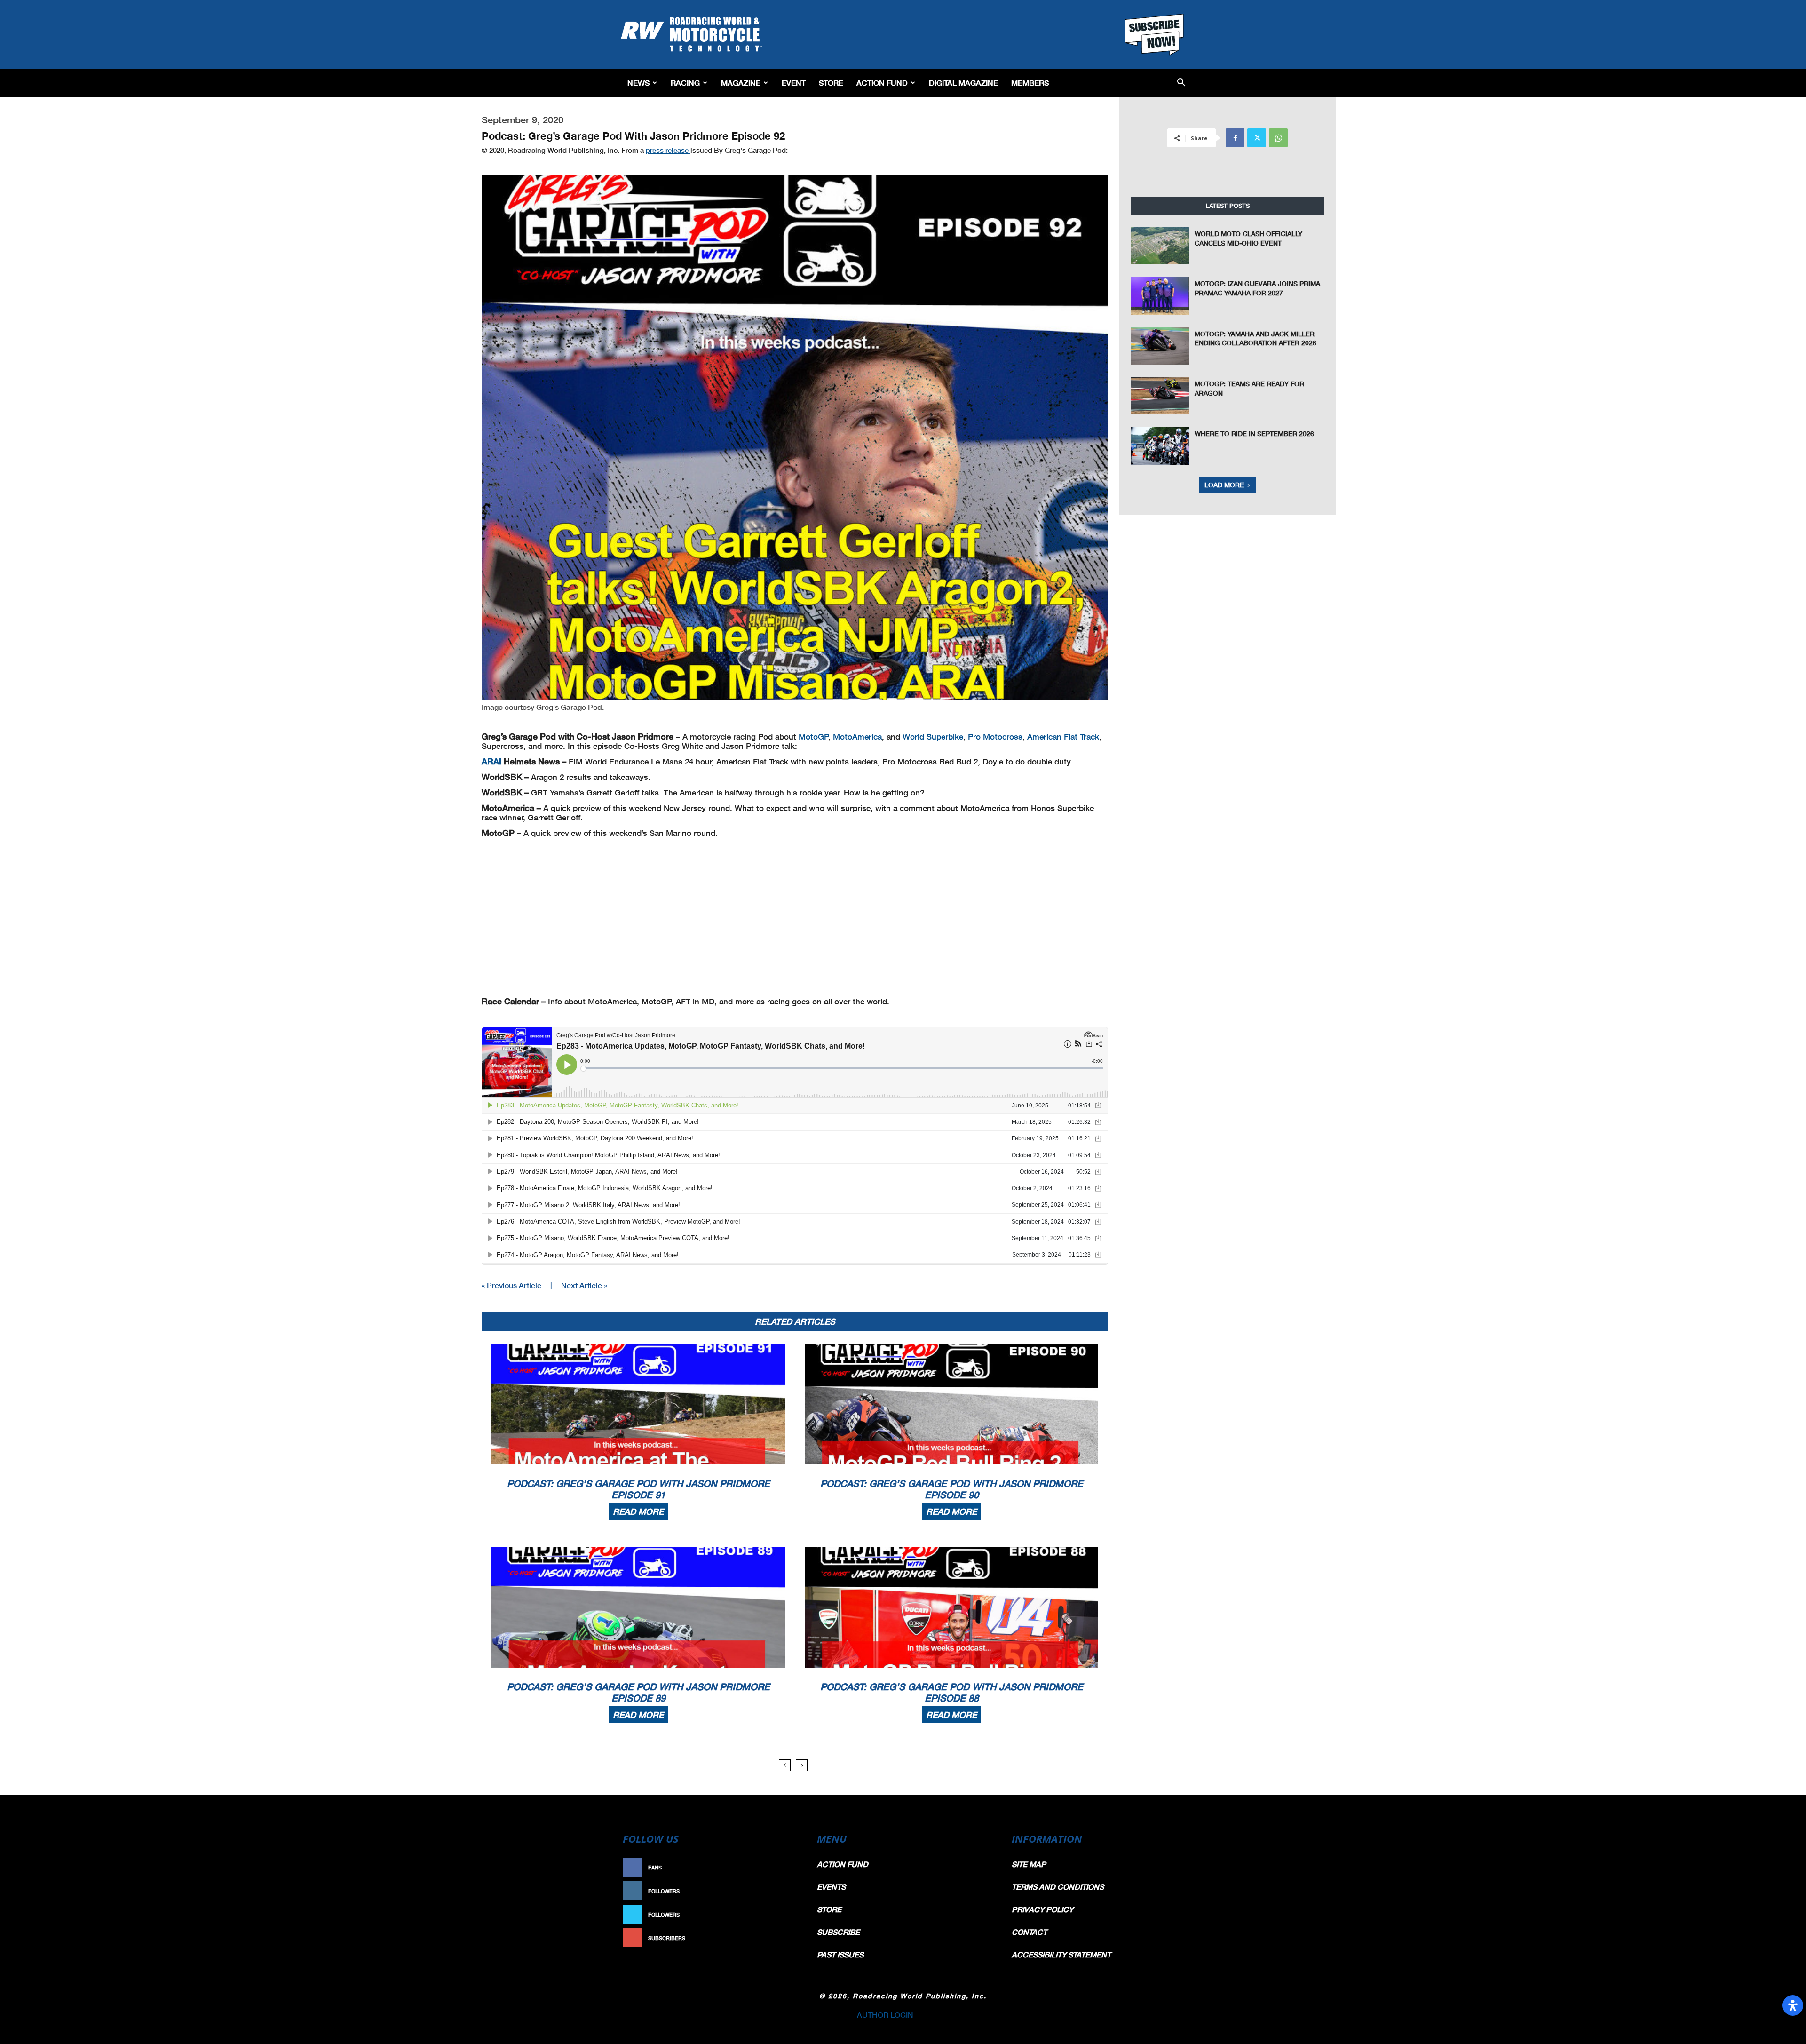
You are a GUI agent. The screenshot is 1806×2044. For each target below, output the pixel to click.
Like (789, 1867)
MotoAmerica (857, 736)
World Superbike (933, 736)
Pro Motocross (995, 736)
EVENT (794, 83)
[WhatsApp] (1278, 138)
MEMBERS (1030, 83)
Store (831, 83)
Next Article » (584, 1285)
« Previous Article (511, 1285)
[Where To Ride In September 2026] (1160, 445)
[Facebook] (1235, 138)
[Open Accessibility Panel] (1793, 2005)
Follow (784, 1891)
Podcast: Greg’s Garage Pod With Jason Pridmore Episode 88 (952, 1692)
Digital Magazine (963, 83)
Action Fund (882, 83)
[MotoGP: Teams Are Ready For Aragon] (1160, 396)
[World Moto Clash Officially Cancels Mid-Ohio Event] (1160, 246)
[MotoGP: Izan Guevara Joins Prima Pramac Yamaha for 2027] (1160, 295)
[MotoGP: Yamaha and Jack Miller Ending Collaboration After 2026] (1160, 346)
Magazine (741, 83)
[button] (1181, 83)
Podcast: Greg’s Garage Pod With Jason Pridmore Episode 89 (638, 1692)
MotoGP (814, 736)
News (638, 83)
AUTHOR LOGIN (885, 2015)
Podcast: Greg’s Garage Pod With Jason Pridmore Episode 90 (952, 1489)
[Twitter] (1257, 138)
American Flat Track (1063, 736)
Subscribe (779, 1938)
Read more (638, 1511)
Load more (1224, 485)
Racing (685, 83)
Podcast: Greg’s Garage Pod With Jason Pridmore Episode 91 (638, 1489)
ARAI (491, 761)
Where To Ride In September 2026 (1254, 433)
